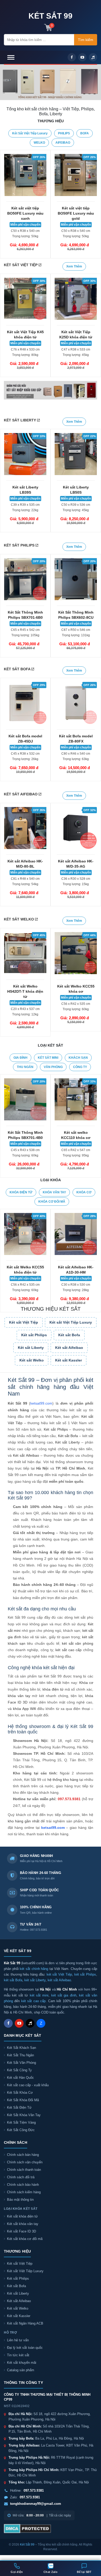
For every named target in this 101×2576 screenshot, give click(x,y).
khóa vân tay (19, 1696)
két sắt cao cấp (68, 1650)
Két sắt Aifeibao (69, 1348)
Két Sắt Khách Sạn (21, 2048)
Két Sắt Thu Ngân (20, 2055)
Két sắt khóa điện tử (22, 2216)
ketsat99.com (41, 1403)
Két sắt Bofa (69, 1335)
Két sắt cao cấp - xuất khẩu (28, 2085)
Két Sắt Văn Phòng (21, 2063)
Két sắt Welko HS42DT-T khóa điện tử (25, 991)
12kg (25, 1014)
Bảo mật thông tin (20, 2200)
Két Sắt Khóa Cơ (20, 2093)
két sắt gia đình (64, 1995)
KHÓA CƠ (84, 1192)
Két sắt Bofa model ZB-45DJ (25, 739)
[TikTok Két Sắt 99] (30, 2023)
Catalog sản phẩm (21, 2370)
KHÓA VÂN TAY (54, 1192)
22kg (25, 510)
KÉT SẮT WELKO (19, 919)
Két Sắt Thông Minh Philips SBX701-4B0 (25, 1135)
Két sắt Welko (32, 1360)
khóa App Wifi (24, 1709)
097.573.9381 (69, 1799)
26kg (25, 759)
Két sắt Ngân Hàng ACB (25, 2323)
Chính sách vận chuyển (25, 2162)
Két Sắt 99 (27, 2545)
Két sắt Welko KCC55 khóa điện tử (25, 1270)
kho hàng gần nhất (24, 1821)
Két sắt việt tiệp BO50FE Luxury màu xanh (25, 213)
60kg (76, 1009)
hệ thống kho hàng (63, 1780)
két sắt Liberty (35, 1980)
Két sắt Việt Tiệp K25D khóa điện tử (76, 335)
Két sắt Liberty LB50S (76, 490)
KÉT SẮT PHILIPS (20, 545)
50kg (25, 236)
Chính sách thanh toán (24, 2170)
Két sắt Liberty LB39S (25, 490)
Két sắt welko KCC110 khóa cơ (76, 1135)
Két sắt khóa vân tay (23, 2224)
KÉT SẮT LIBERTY (20, 420)
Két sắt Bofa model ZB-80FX (76, 739)
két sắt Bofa (13, 1980)
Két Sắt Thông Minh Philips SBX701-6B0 (25, 615)
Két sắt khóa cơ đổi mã (25, 2239)
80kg (25, 355)
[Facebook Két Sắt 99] (8, 2023)
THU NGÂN (25, 1067)
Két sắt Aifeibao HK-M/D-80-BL (25, 864)
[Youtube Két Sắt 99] (19, 2023)
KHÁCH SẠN (78, 1058)
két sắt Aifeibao (59, 1980)
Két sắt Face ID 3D (21, 2231)
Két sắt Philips (34, 1335)
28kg (76, 1290)
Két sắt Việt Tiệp (20, 2264)
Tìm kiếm (86, 40)
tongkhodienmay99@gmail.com (36, 2504)
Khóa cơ (86, 1683)
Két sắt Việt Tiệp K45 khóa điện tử (25, 335)
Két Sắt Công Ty (19, 2070)
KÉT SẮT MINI (48, 1058)
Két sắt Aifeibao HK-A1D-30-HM (76, 1270)
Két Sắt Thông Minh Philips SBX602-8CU (76, 615)
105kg (25, 635)
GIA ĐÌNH (20, 1058)
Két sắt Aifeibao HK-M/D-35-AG (76, 864)
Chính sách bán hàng (23, 2155)
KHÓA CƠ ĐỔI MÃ (52, 1202)
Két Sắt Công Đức (21, 2130)
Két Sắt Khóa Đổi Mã (23, 2100)
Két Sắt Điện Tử (19, 2108)
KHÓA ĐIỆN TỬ (21, 1192)
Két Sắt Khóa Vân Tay (24, 2115)
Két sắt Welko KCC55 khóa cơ (76, 989)
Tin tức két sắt (18, 2355)
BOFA (85, 133)
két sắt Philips (85, 1974)
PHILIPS (64, 133)
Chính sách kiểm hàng (24, 2192)
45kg (76, 355)
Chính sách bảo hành (23, 2185)
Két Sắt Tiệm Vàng (21, 2122)
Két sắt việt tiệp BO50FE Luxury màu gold (76, 213)
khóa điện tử (53, 1689)
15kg (76, 884)
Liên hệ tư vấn (18, 2340)
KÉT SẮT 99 (51, 16)
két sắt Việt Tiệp (59, 1974)
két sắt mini (39, 1995)
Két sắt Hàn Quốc (20, 2078)
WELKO (39, 143)
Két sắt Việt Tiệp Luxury (30, 133)
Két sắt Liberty (31, 1348)
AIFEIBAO (63, 143)
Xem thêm (74, 547)
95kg (76, 1155)
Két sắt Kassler (68, 1360)
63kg (76, 759)
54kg (25, 884)
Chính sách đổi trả (21, 2177)
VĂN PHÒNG (53, 1067)
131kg (76, 635)
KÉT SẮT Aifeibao (21, 794)
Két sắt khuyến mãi (22, 2363)
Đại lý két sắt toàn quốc (25, 2348)
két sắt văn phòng (78, 1643)
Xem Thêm (74, 422)
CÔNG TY (80, 1067)
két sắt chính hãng (34, 1969)
